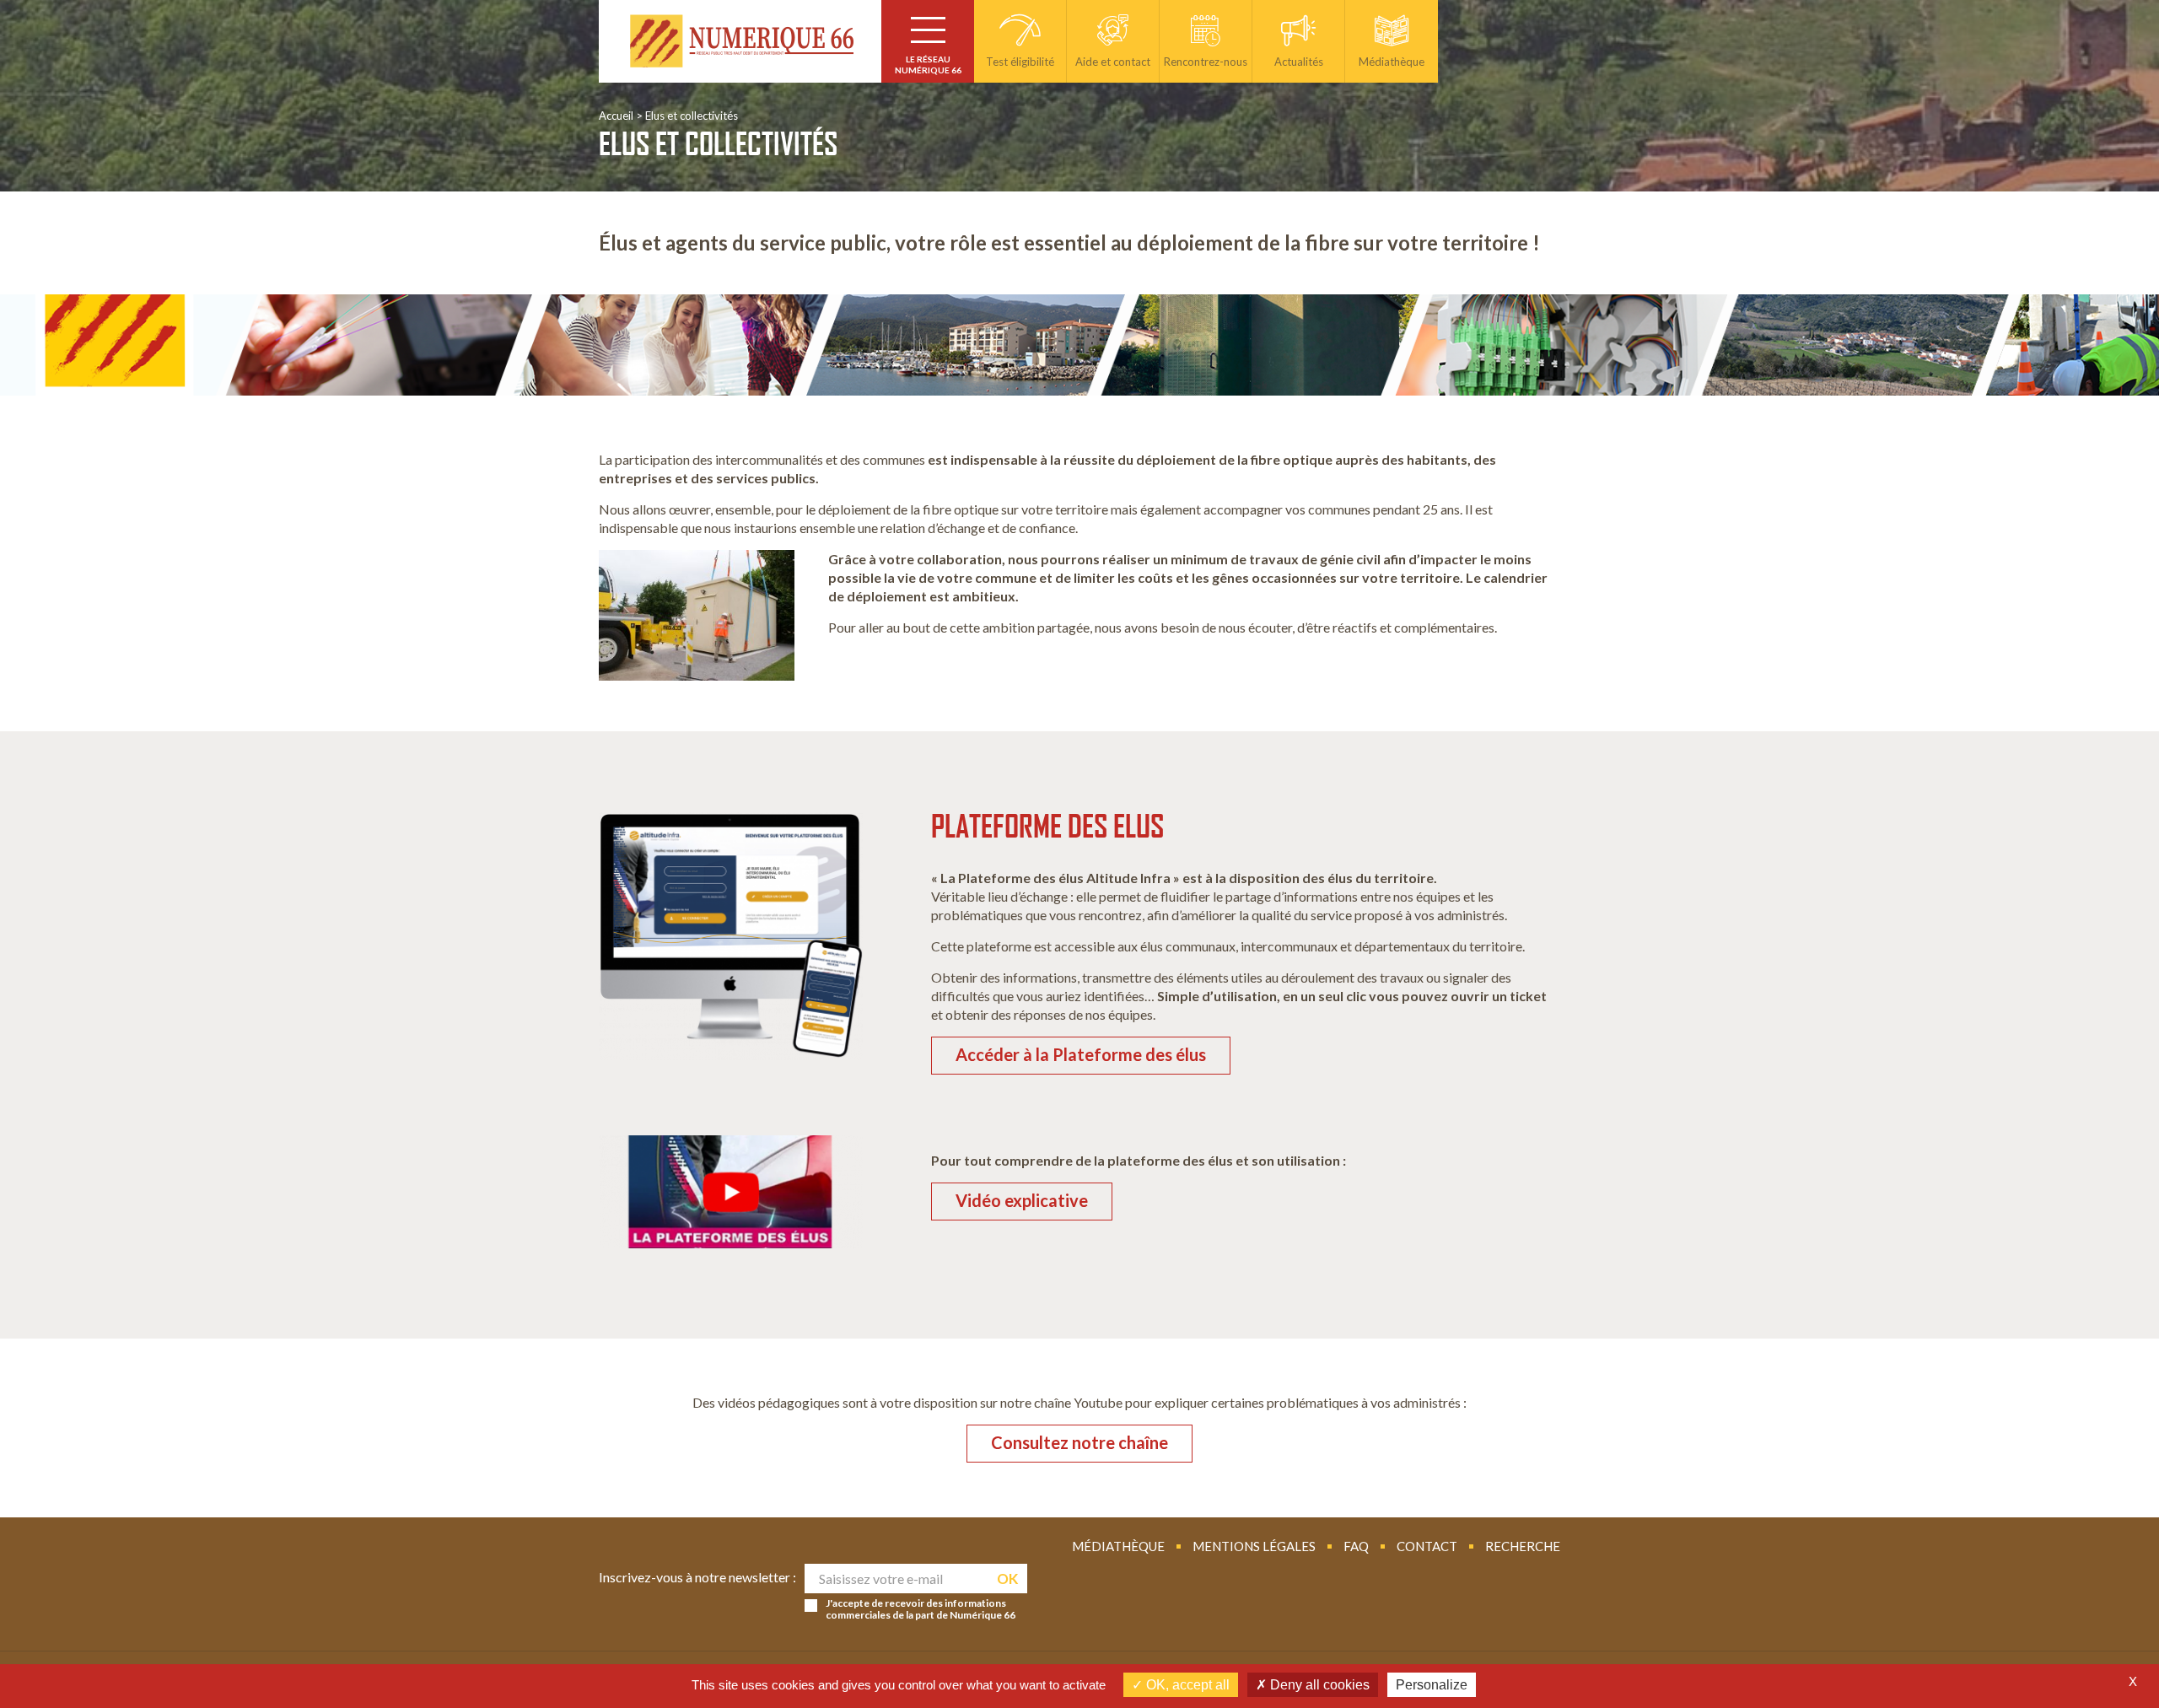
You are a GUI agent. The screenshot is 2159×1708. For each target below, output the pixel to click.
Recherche (1523, 1546)
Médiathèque (1118, 1546)
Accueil (616, 116)
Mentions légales (1254, 1546)
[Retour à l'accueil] (740, 41)
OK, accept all (1186, 1685)
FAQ (1356, 1546)
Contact (1427, 1546)
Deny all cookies (1318, 1685)
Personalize (1432, 1685)
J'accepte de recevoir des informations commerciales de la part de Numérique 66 (921, 1609)
